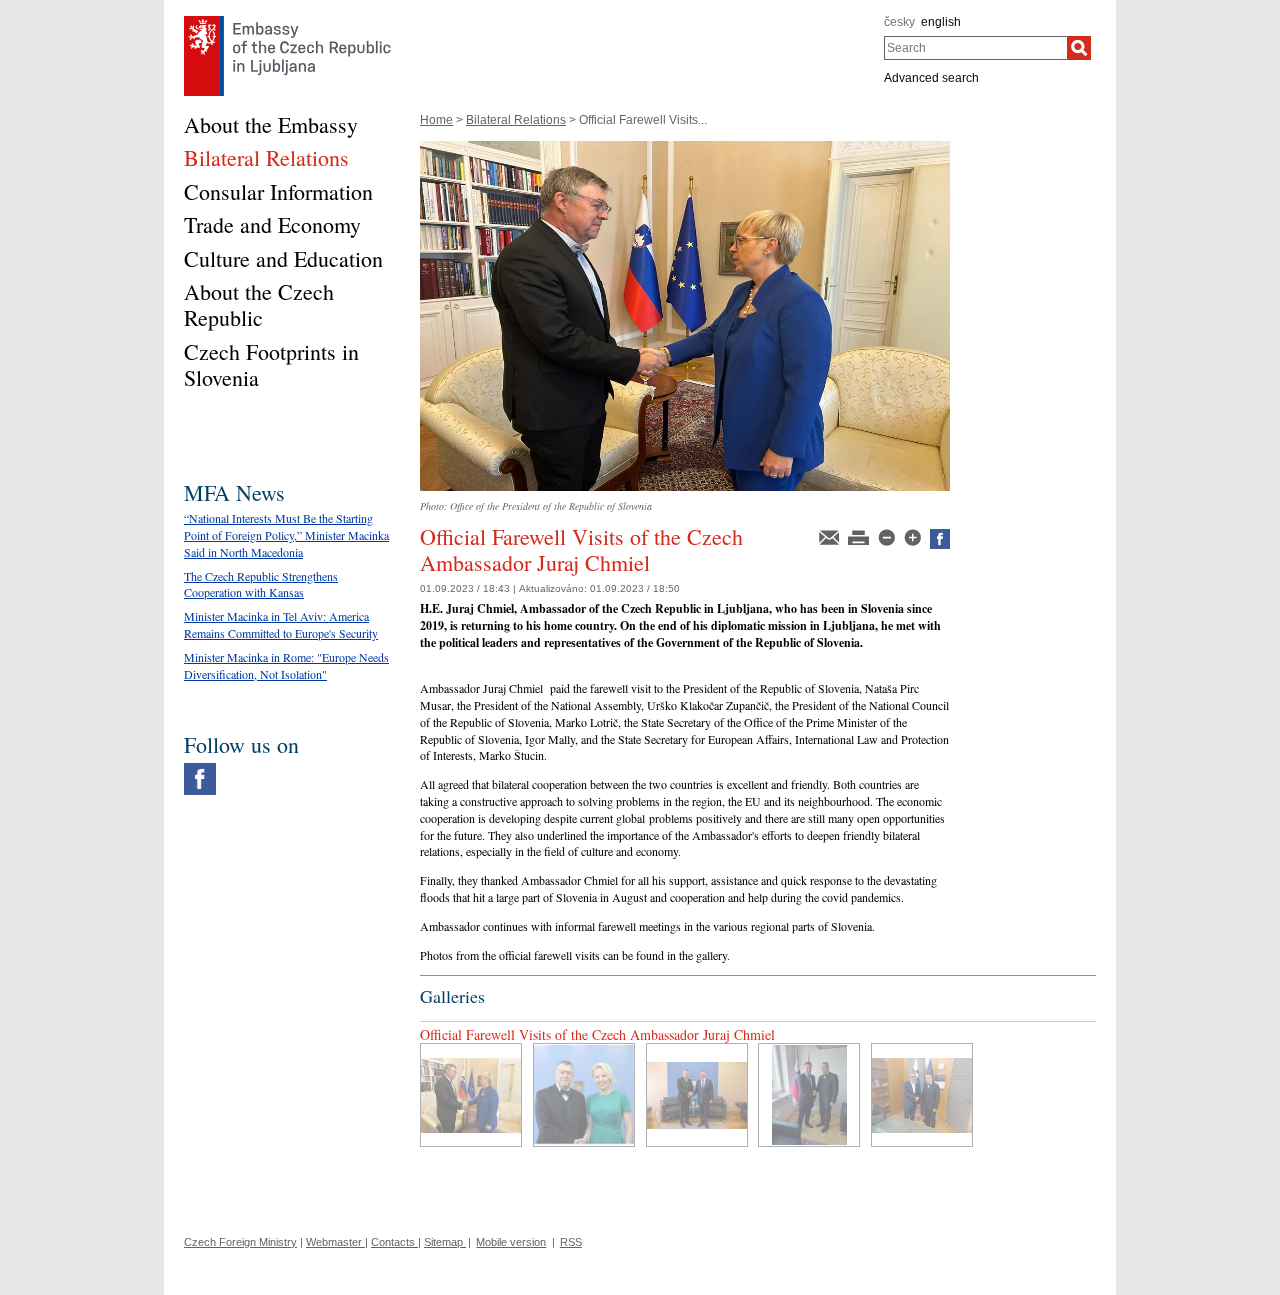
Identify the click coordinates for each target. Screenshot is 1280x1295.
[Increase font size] (914, 536)
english (941, 22)
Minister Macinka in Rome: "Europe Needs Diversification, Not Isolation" (286, 665)
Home (436, 120)
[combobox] (975, 48)
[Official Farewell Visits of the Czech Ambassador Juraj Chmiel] (685, 148)
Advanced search (931, 78)
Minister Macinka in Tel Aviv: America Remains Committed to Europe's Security (281, 624)
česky (899, 22)
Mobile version (511, 1242)
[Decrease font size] (888, 536)
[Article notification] (830, 536)
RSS (571, 1242)
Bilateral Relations (516, 120)
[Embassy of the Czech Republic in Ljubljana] (287, 21)
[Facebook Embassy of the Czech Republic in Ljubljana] (200, 768)
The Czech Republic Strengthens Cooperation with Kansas (261, 584)
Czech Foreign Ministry (240, 1242)
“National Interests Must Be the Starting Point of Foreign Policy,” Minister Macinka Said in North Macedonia (286, 535)
